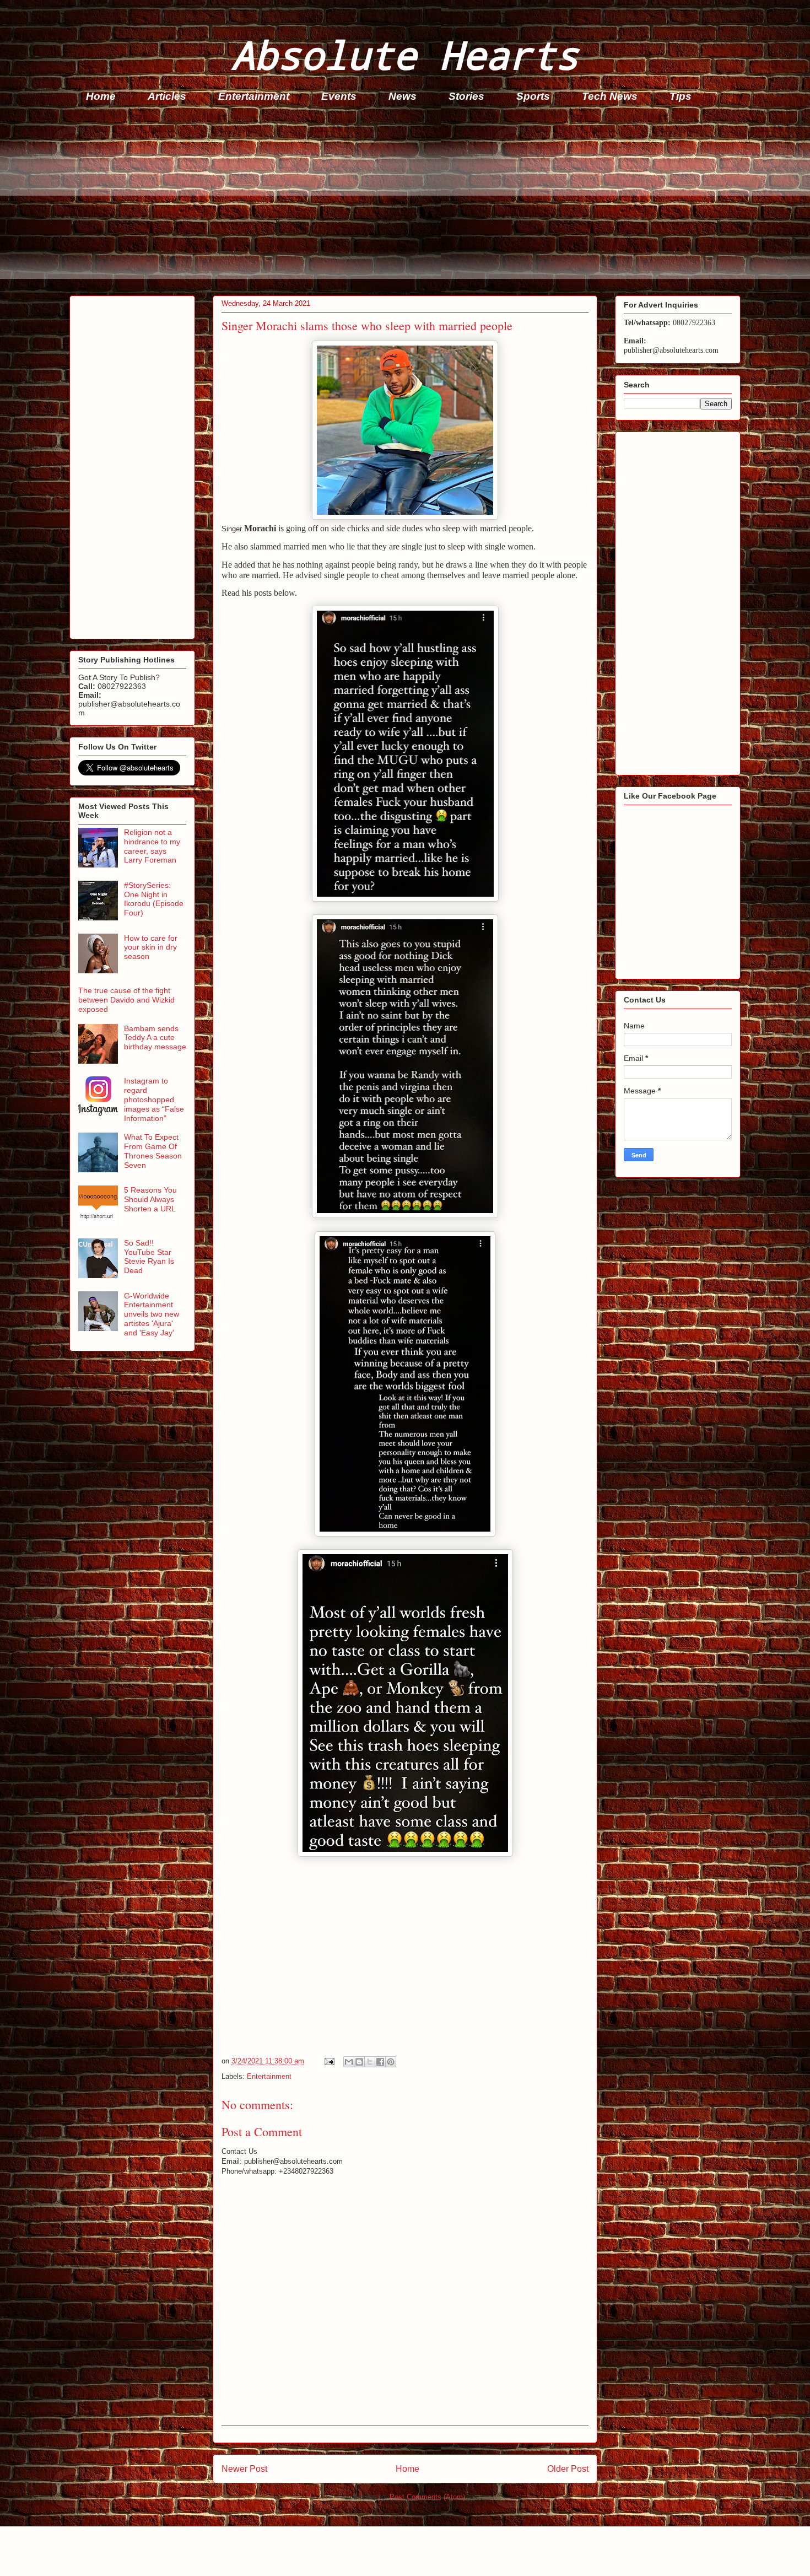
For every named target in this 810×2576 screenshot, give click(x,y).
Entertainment (254, 96)
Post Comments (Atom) (427, 2497)
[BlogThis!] (359, 2062)
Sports (533, 96)
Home (101, 96)
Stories (466, 96)
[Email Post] (329, 2061)
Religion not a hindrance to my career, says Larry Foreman (152, 846)
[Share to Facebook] (380, 2062)
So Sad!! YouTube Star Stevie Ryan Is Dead (149, 1257)
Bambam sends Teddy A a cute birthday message (155, 1038)
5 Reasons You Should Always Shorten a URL (150, 1199)
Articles (167, 96)
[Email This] (349, 2062)
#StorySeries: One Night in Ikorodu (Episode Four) (154, 899)
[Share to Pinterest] (391, 2062)
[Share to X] (370, 2062)
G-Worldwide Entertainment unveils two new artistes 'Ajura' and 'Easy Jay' (152, 1314)
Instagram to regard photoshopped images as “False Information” (154, 1099)
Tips (681, 96)
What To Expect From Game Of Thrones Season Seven (153, 1151)
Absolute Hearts (405, 54)
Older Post (568, 2469)
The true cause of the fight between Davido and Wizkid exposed (126, 1000)
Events (339, 96)
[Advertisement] (400, 202)
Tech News (610, 96)
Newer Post (244, 2469)
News (403, 96)
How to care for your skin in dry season (151, 947)
